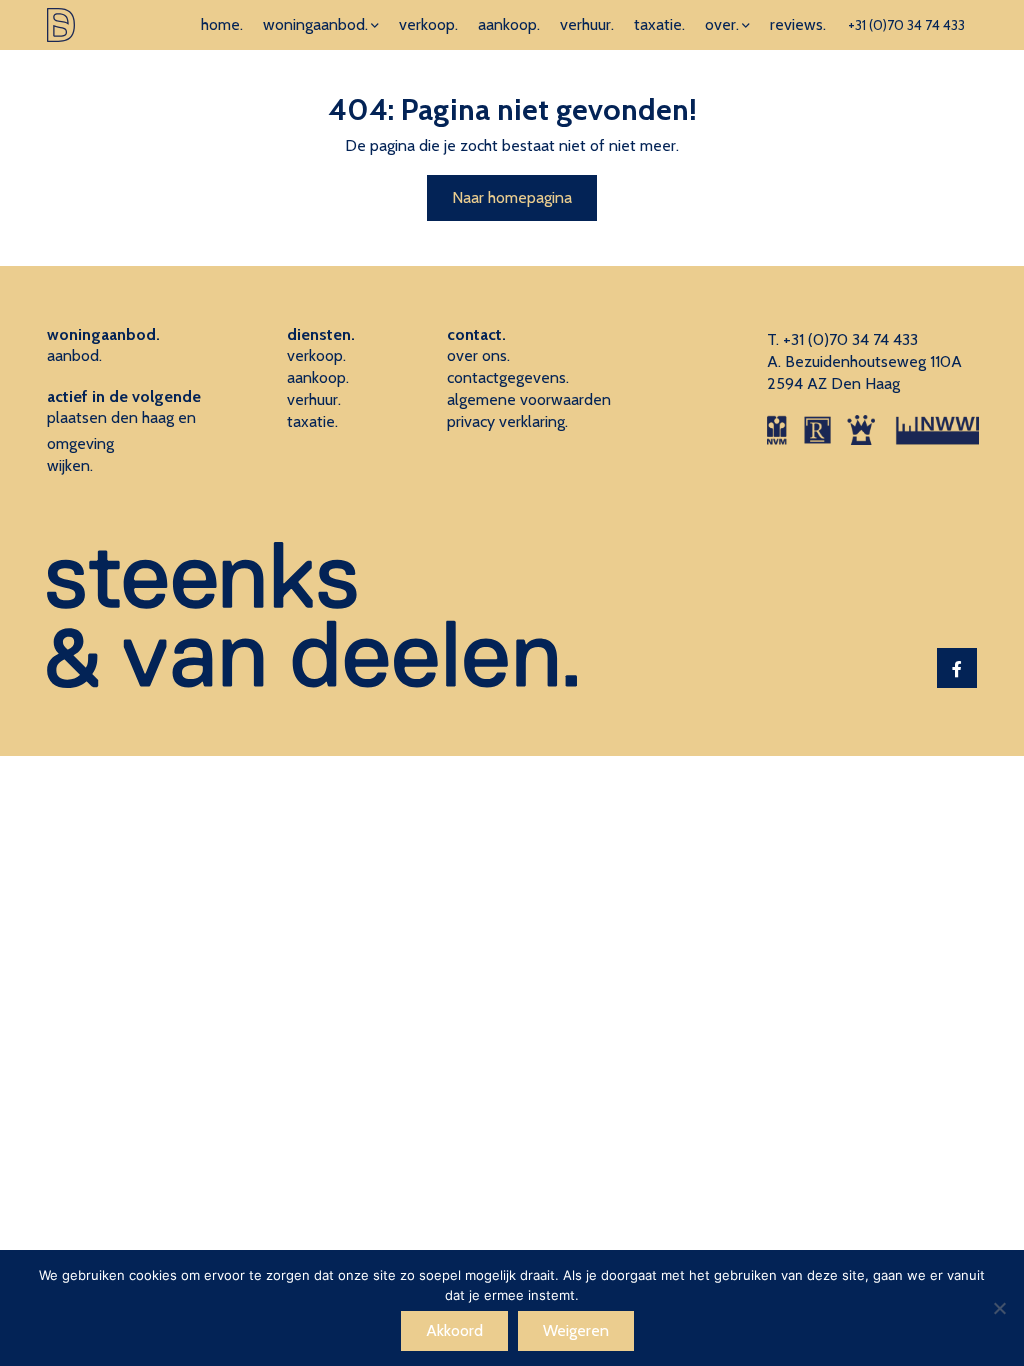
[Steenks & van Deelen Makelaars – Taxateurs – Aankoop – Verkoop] (61, 25)
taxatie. (659, 24)
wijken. (70, 465)
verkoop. (428, 24)
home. (222, 24)
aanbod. (74, 355)
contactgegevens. (508, 377)
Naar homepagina (512, 197)
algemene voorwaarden (529, 399)
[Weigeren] (999, 1308)
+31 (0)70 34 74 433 (906, 25)
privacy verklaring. (507, 421)
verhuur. (587, 24)
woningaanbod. (315, 24)
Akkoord (454, 1330)
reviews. (798, 24)
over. (722, 24)
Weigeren (576, 1330)
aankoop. (509, 24)
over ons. (478, 355)
